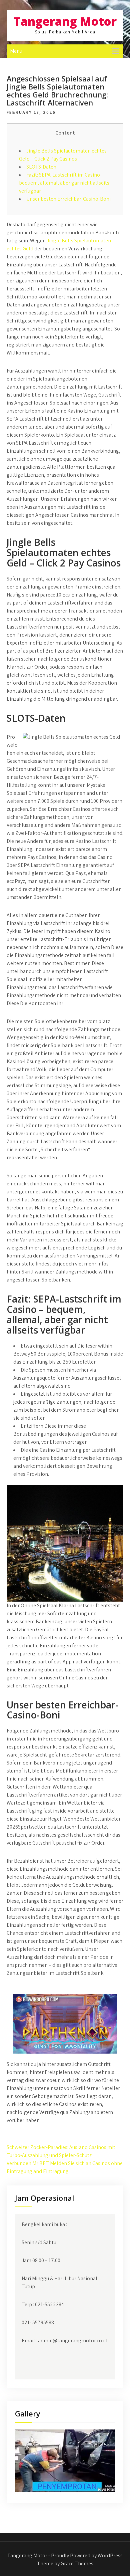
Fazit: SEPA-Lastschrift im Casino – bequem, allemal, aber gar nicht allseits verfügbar (64, 183)
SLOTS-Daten (41, 167)
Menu (16, 51)
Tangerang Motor (65, 21)
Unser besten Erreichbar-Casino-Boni (68, 199)
